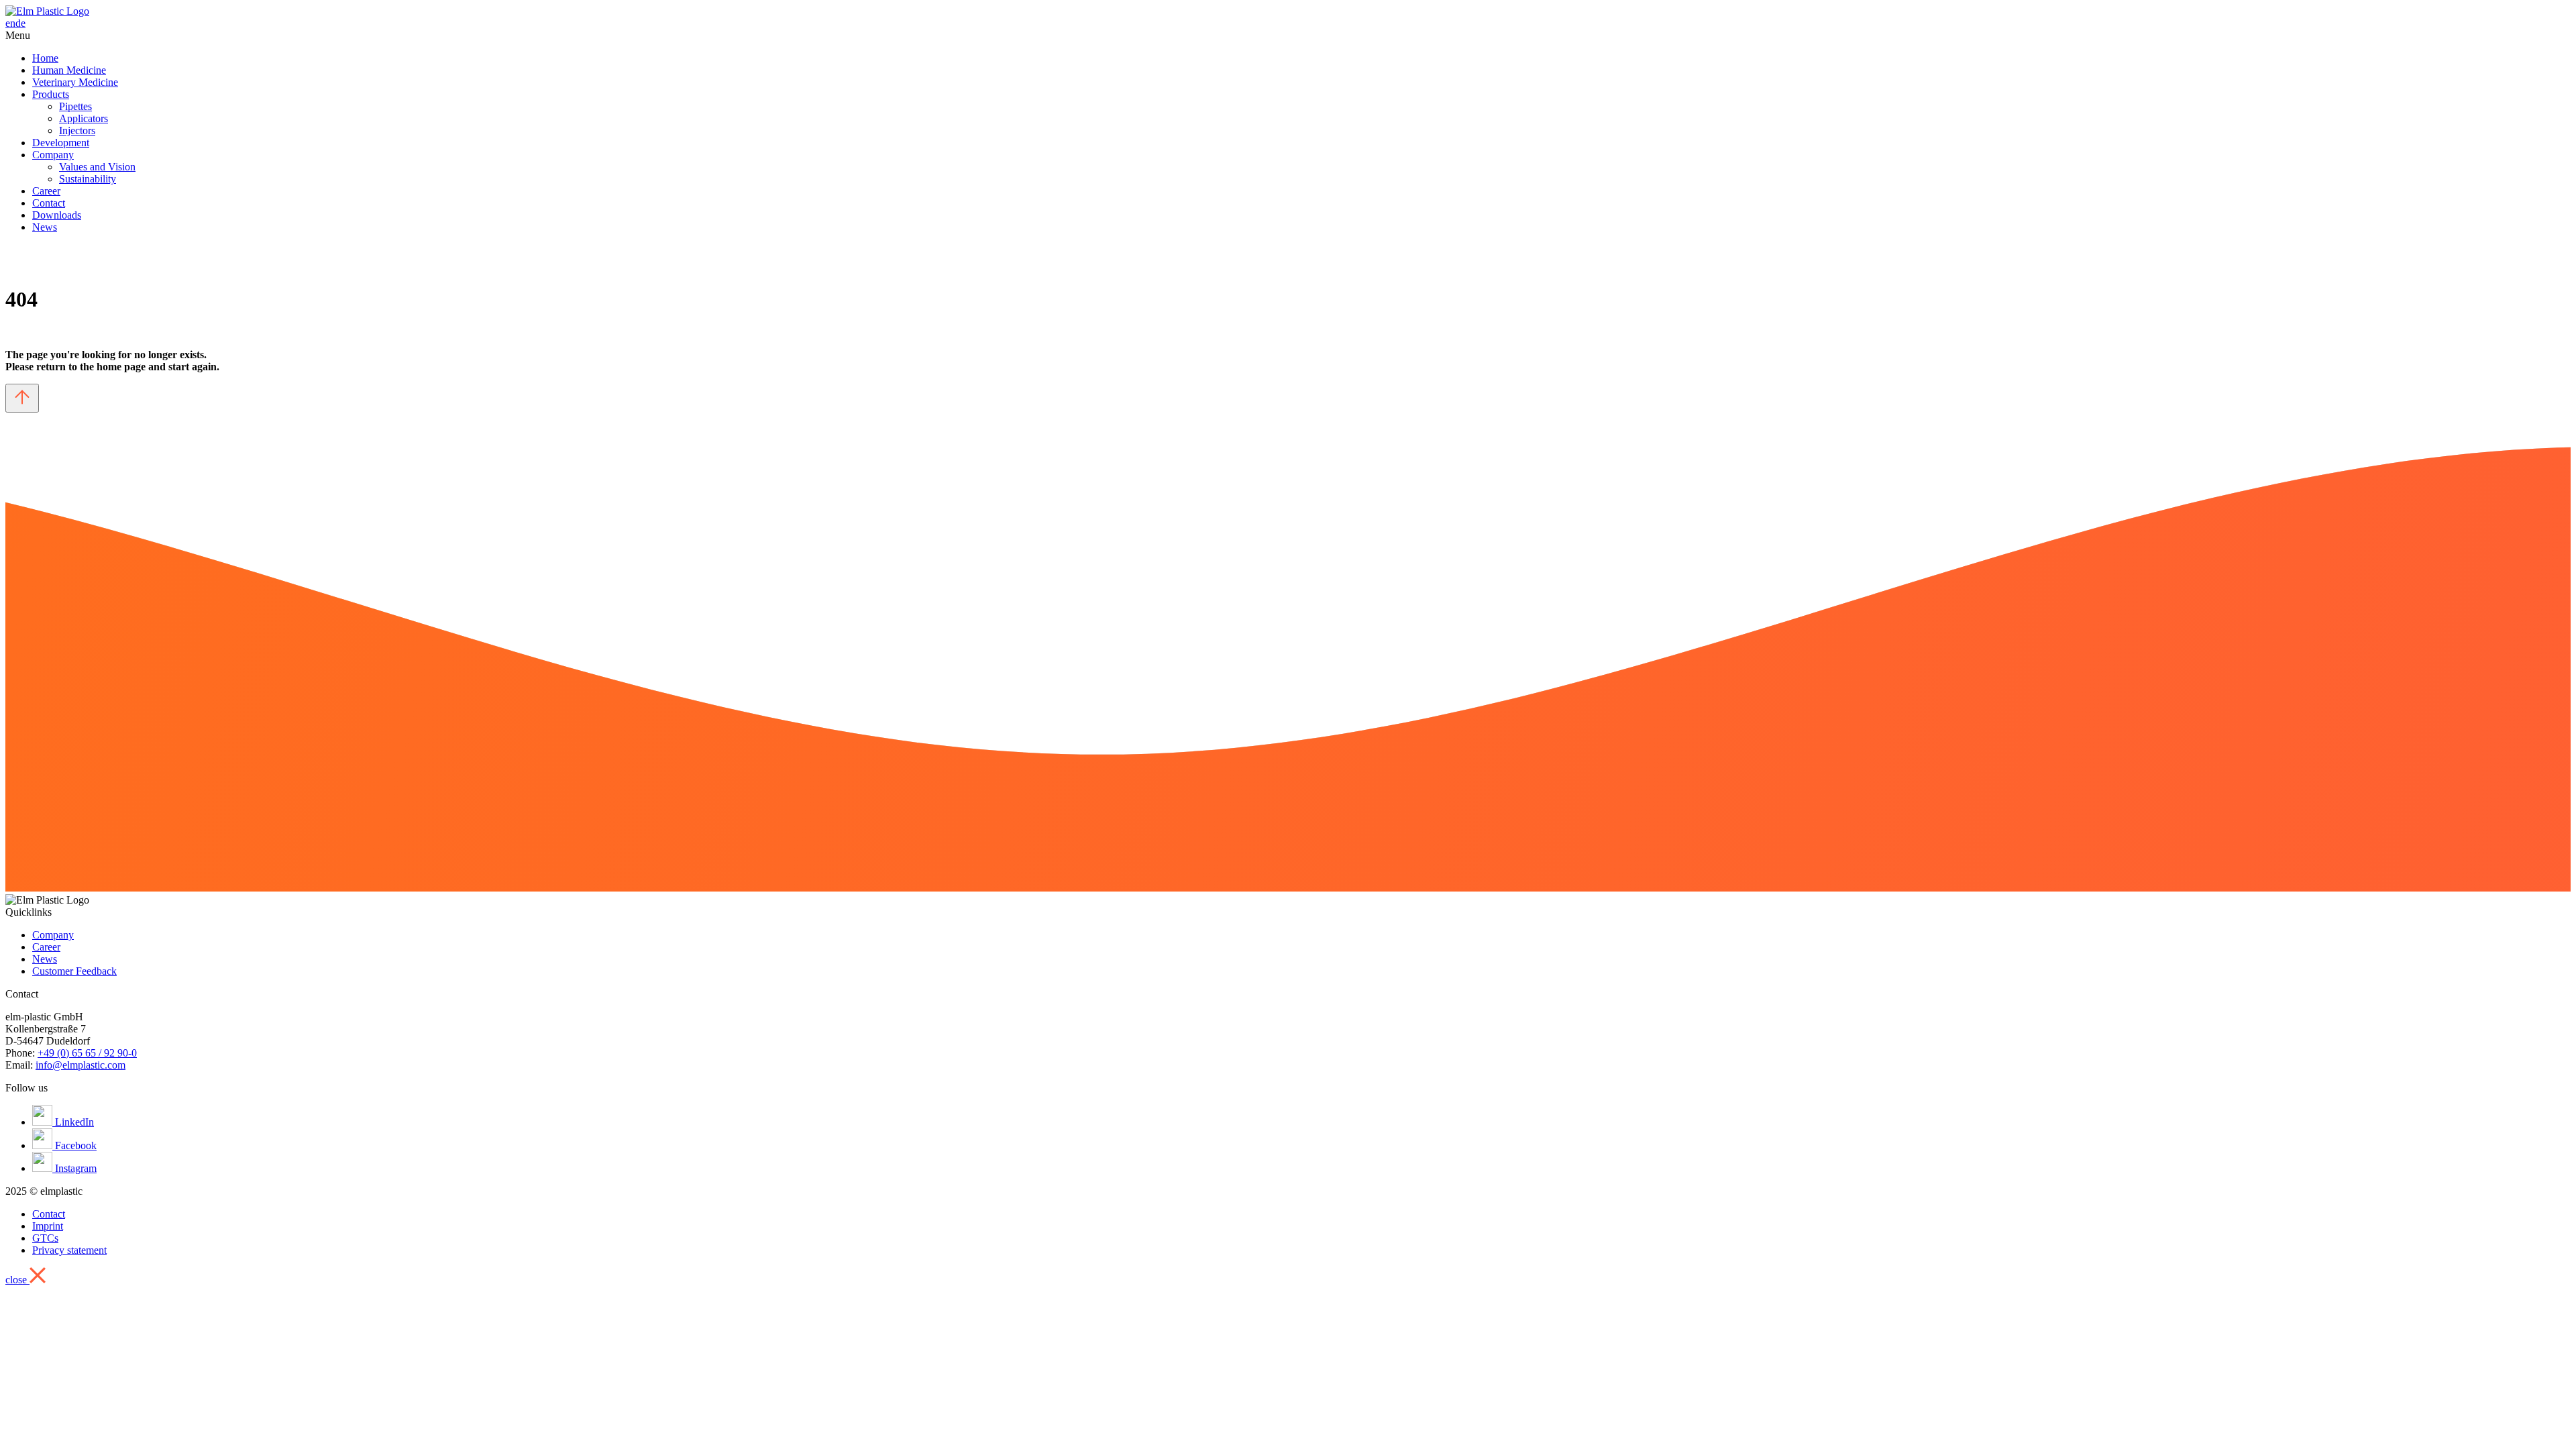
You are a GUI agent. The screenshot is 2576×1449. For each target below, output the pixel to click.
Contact (49, 203)
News (45, 227)
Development (61, 143)
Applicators (84, 118)
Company (53, 155)
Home (45, 58)
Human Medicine (69, 70)
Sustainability (88, 179)
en (10, 23)
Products (51, 94)
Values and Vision (97, 167)
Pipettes (75, 106)
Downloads (57, 215)
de (20, 23)
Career (46, 191)
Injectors (77, 130)
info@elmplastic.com (80, 1065)
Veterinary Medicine (75, 82)
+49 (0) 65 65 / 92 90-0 (87, 1053)
